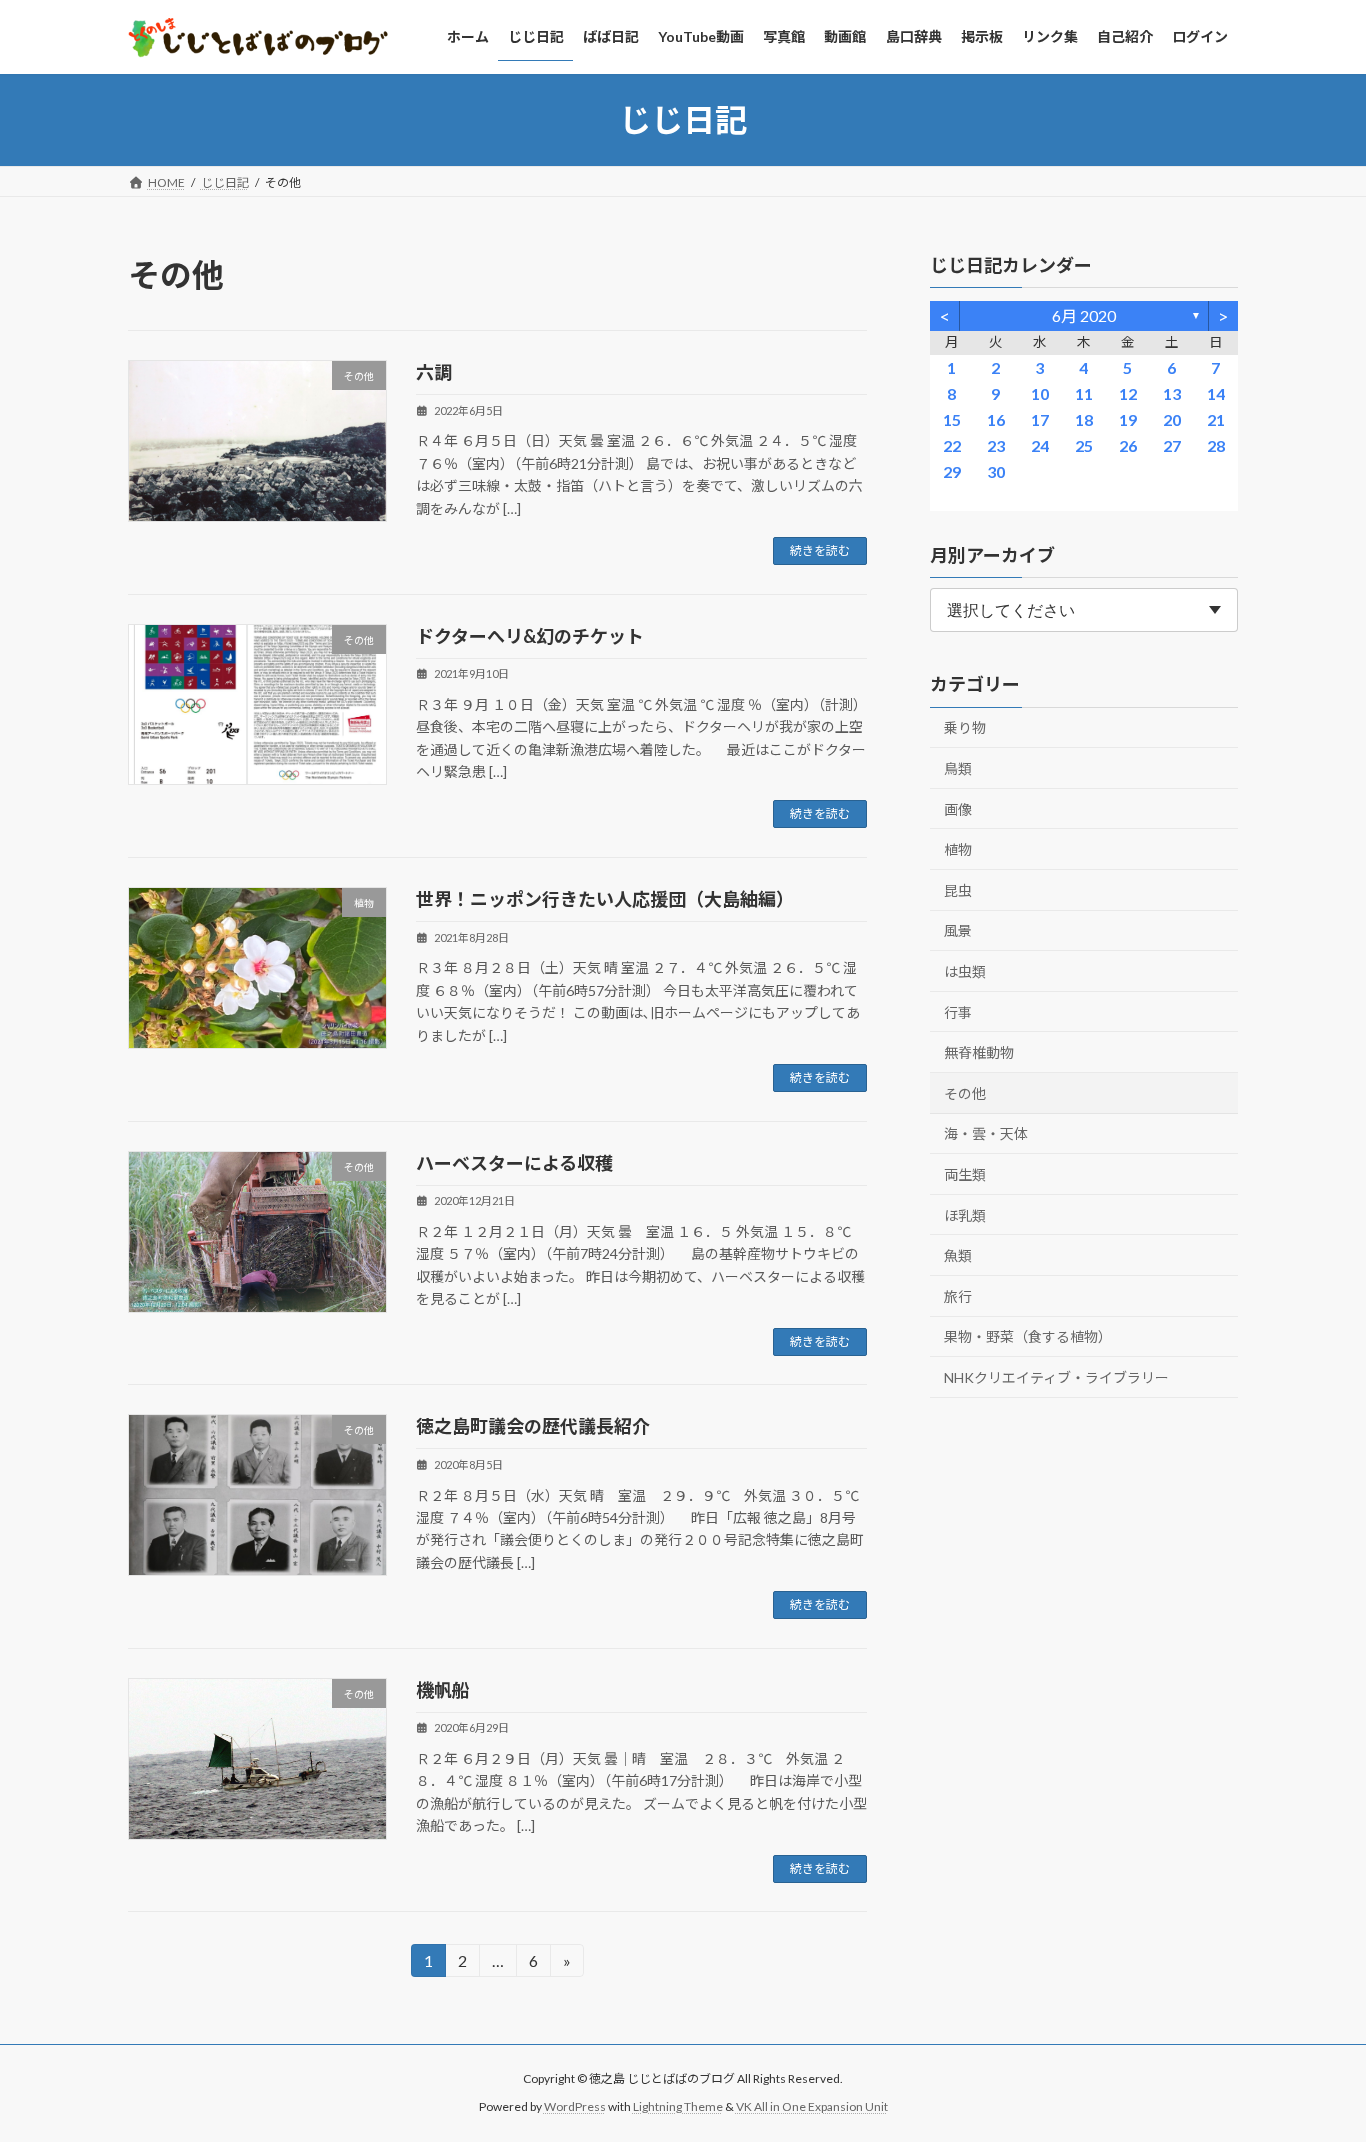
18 (1084, 419)
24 (1040, 445)
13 (1172, 393)
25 (1084, 445)
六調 (434, 372)
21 (1216, 419)
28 (1216, 445)
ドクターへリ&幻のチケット (530, 636)
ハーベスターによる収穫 (514, 1163)
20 (1172, 419)
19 (1128, 419)
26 (1128, 445)
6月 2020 (1084, 315)
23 (996, 445)
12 (1128, 393)
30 (996, 471)
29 (952, 471)
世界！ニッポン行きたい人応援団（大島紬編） (605, 899)
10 (1040, 393)
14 (1216, 393)
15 (952, 419)
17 (1040, 419)
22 (952, 445)
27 (1172, 445)
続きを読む (820, 550)
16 (996, 419)
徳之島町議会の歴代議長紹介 (533, 1426)
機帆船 (443, 1690)
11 (1084, 393)
